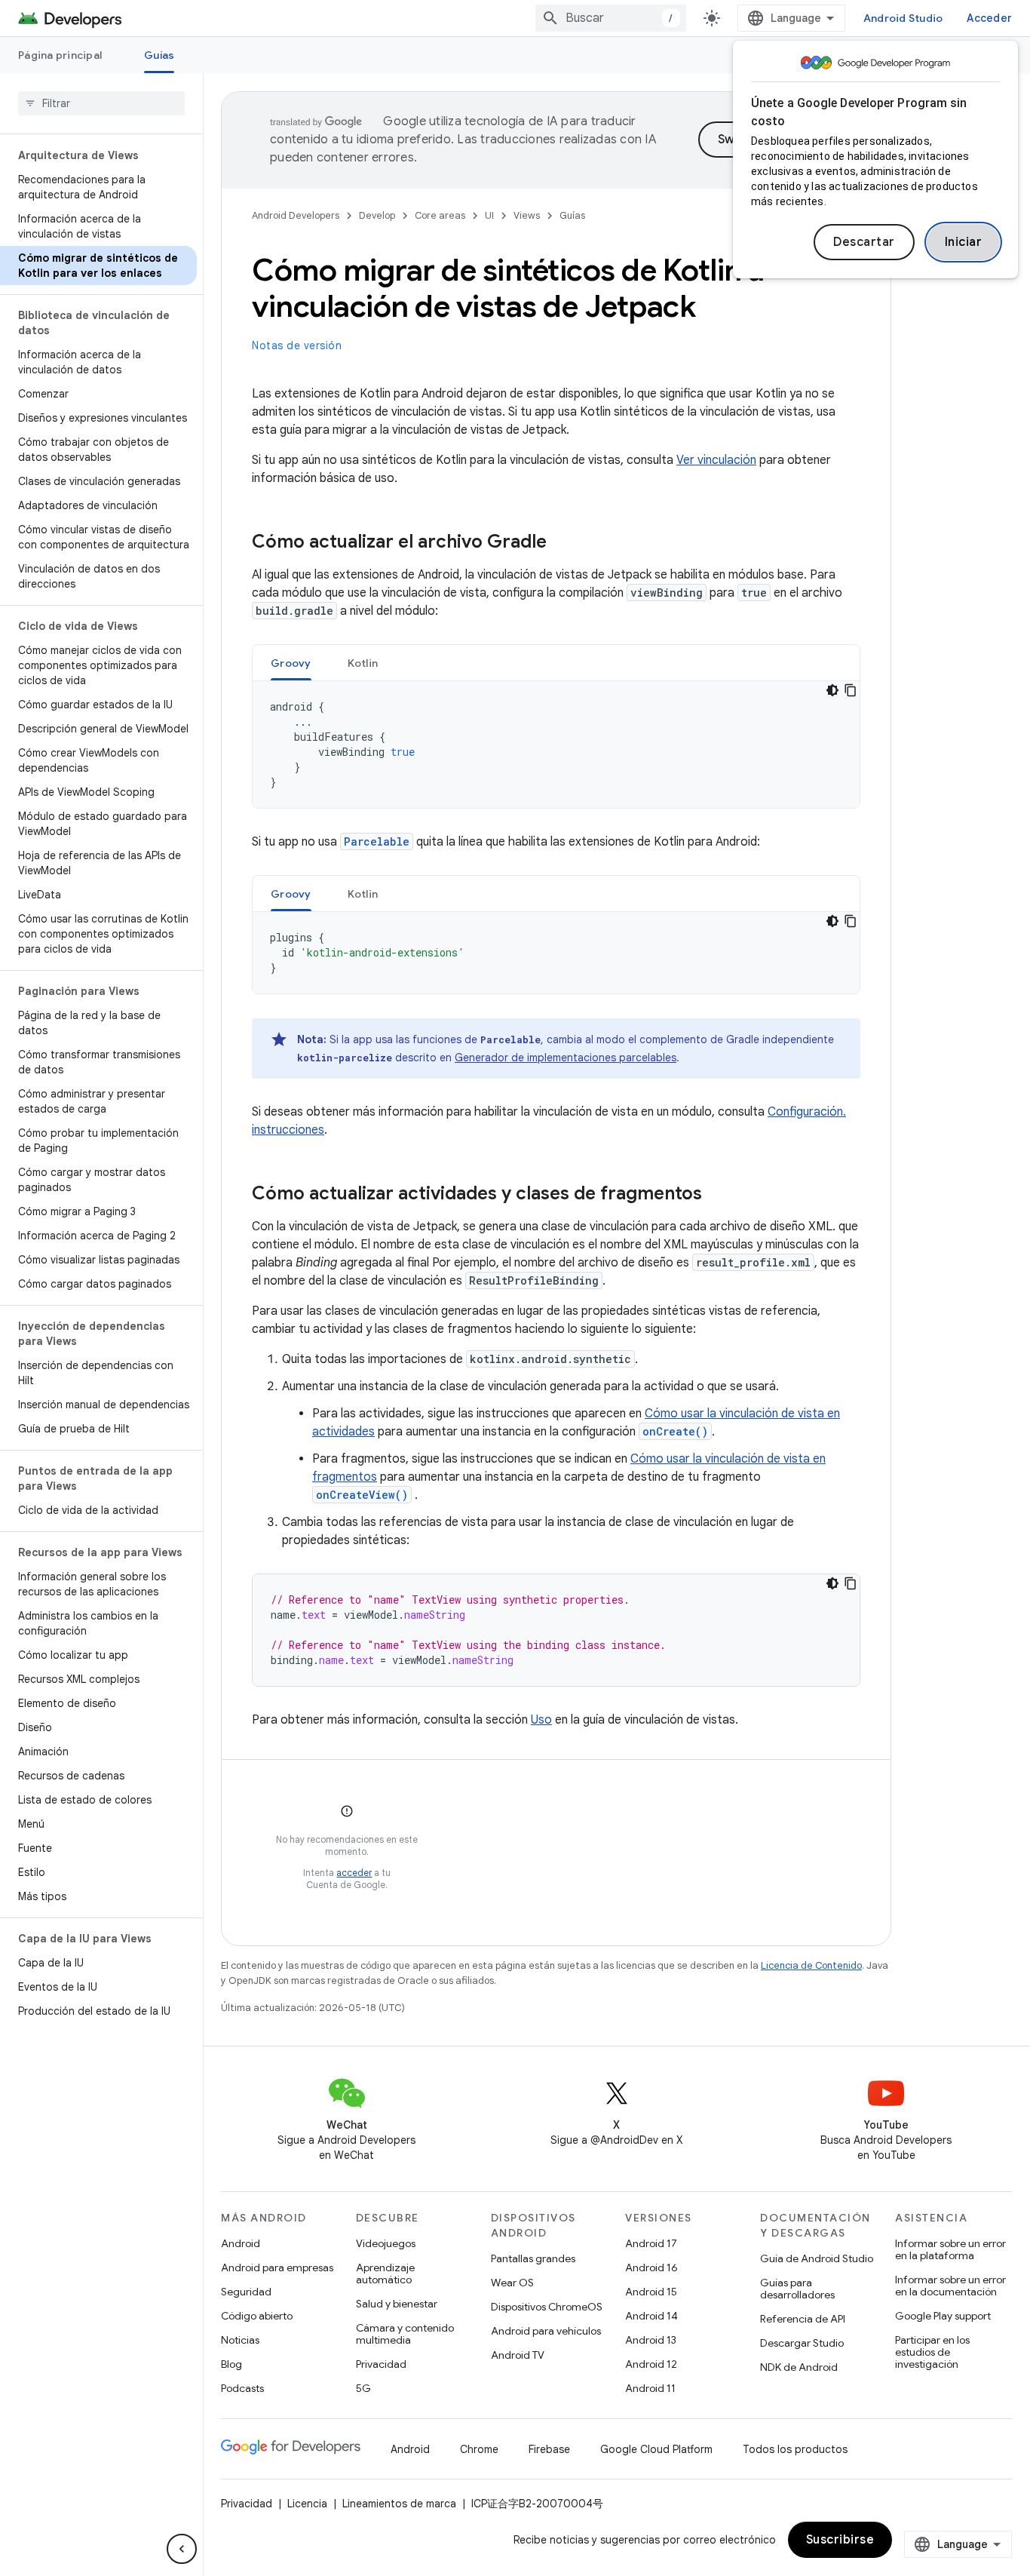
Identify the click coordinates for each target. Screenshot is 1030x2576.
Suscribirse (840, 2540)
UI (489, 215)
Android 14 (651, 2316)
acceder (354, 1873)
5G (363, 2388)
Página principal (60, 55)
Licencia (307, 2504)
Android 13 (651, 2340)
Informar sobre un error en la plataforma (950, 2249)
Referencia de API (803, 2319)
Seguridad (246, 2292)
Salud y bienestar (397, 2304)
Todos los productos (795, 2449)
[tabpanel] (556, 745)
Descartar (864, 242)
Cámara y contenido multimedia (405, 2334)
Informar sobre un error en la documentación (950, 2286)
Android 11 (650, 2388)
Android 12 (651, 2364)
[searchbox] (101, 103)
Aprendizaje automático (385, 2274)
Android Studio (903, 18)
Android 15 (651, 2292)
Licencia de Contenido (811, 1965)
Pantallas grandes (533, 2258)
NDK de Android (799, 2367)
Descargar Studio (802, 2343)
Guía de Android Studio (817, 2258)
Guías (159, 55)
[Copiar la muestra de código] (851, 690)
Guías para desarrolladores (797, 2289)
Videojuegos (386, 2243)
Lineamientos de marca (399, 2504)
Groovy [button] (291, 663)
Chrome (479, 2449)
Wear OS (512, 2283)
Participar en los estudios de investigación (932, 2352)
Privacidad (381, 2364)
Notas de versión (297, 345)
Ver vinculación (716, 460)
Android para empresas (277, 2267)
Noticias (240, 2340)
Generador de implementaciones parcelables (566, 1058)
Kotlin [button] (363, 663)
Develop (377, 215)
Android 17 (651, 2243)
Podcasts (242, 2388)
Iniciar (964, 242)
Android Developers (296, 215)
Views (527, 215)
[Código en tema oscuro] (832, 690)
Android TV (518, 2355)
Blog (231, 2364)
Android (241, 2243)
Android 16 (651, 2267)
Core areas (440, 215)
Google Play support (943, 2316)
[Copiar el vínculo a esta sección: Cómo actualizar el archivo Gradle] (562, 543)
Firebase (549, 2449)
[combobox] (611, 18)
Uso (541, 1720)
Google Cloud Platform (656, 2449)
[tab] (291, 663)
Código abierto (257, 2316)
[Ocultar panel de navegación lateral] (182, 2549)
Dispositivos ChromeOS (547, 2307)
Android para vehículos (546, 2331)
